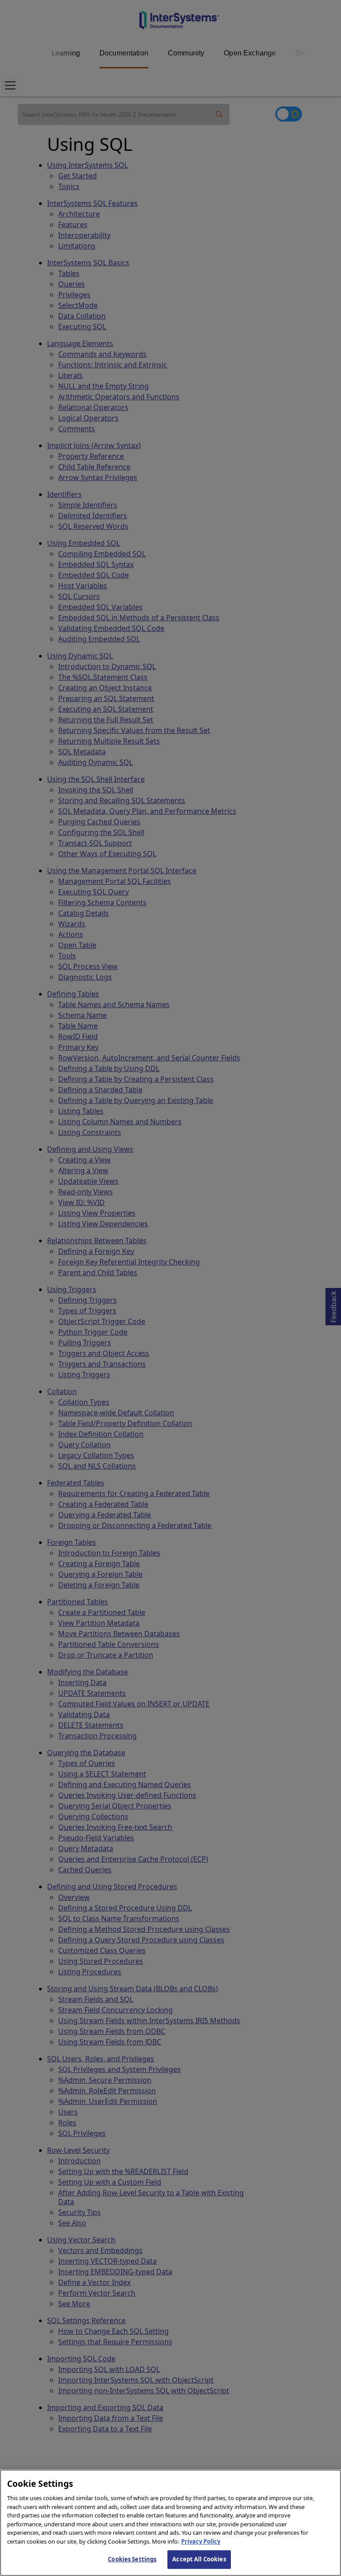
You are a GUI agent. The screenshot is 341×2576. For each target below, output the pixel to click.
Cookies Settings (132, 2559)
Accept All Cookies (199, 2559)
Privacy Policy (201, 2541)
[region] (170, 2523)
